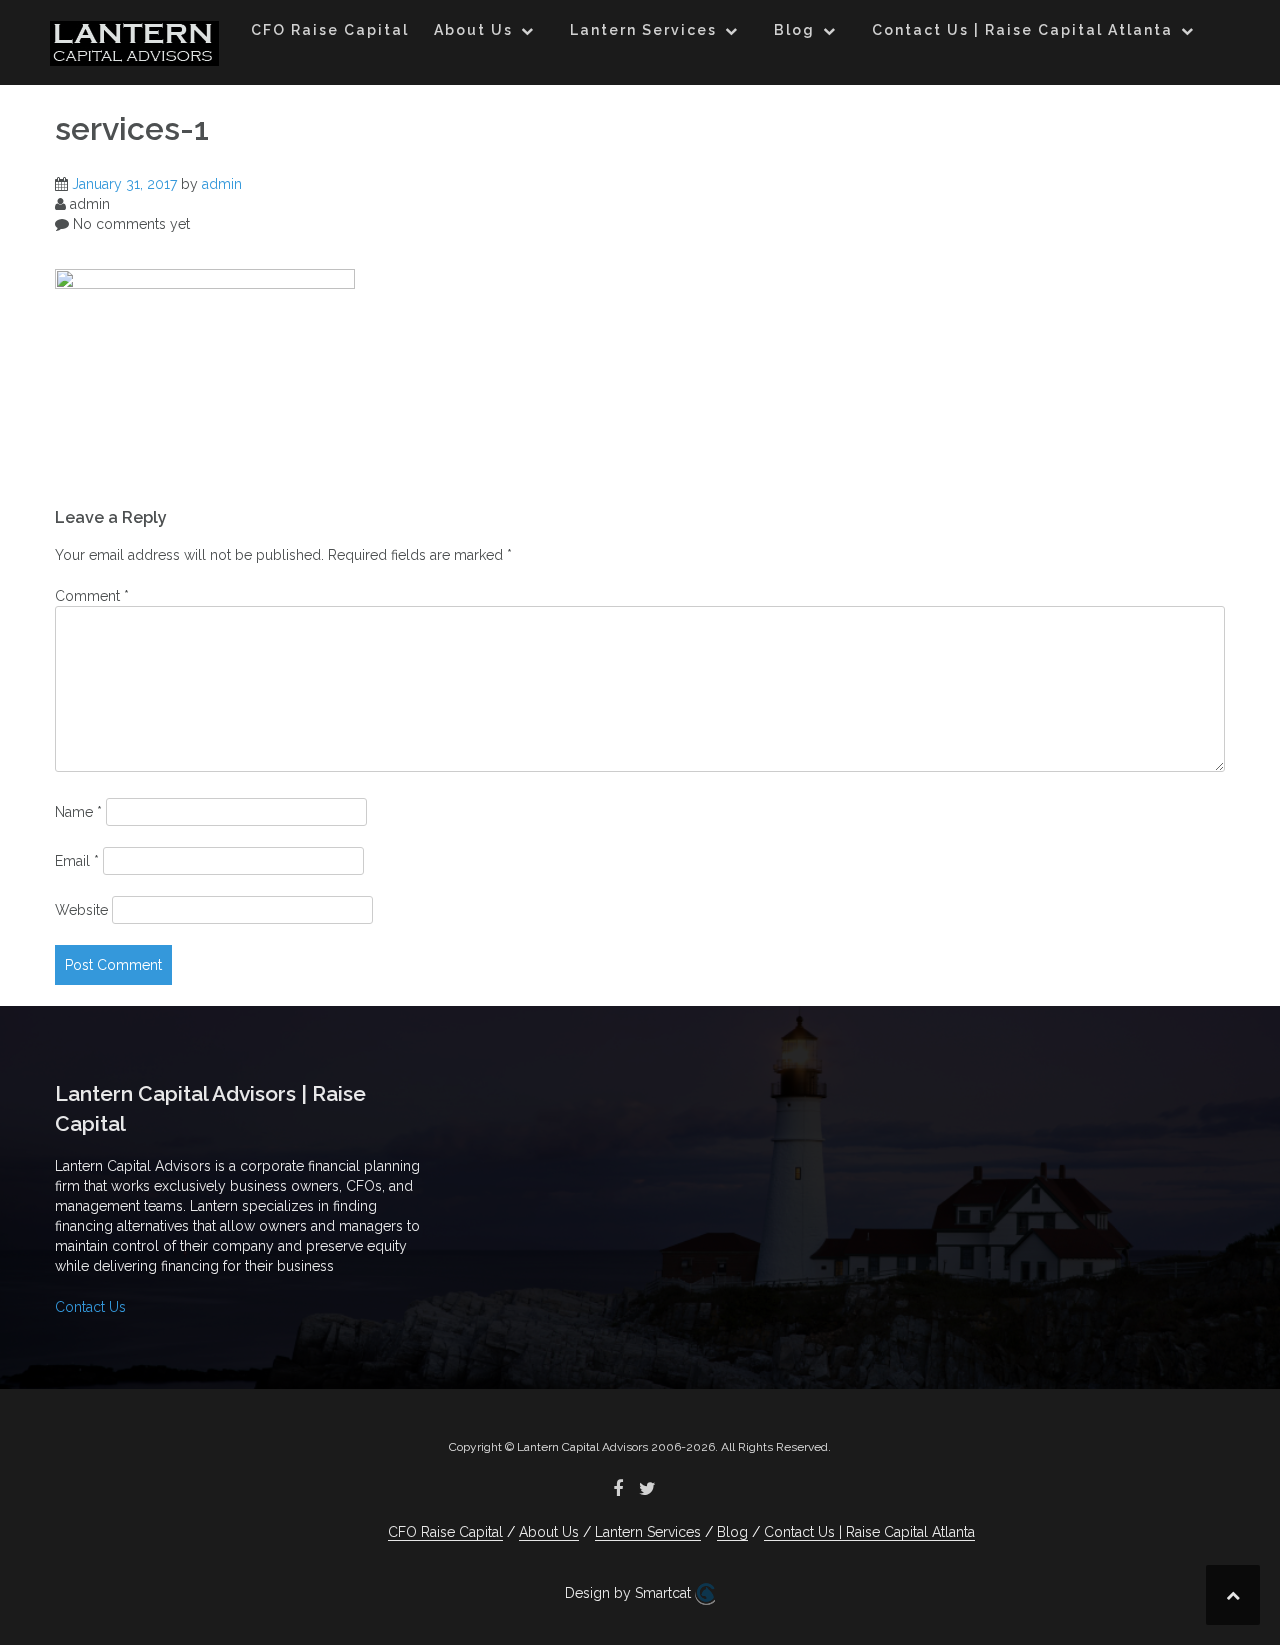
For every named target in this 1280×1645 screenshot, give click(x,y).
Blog (794, 30)
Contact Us (90, 1307)
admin (222, 184)
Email (77, 861)
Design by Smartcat (630, 1593)
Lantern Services (643, 30)
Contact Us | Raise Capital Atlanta (1022, 30)
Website (81, 910)
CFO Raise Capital (330, 30)
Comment (92, 596)
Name (78, 812)
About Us (473, 30)
